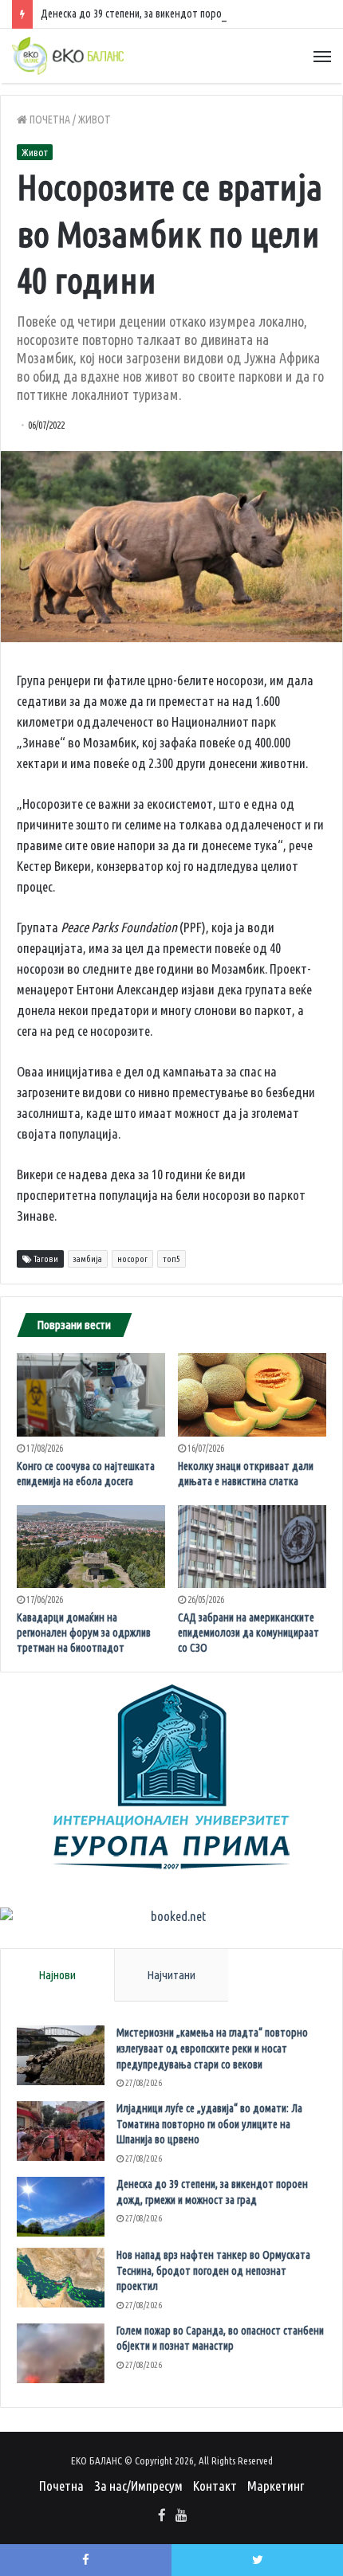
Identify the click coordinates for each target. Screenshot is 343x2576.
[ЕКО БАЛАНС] (68, 56)
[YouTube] (181, 2516)
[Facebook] (162, 2516)
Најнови (57, 1975)
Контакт (215, 2486)
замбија (88, 1259)
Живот (95, 120)
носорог (132, 1259)
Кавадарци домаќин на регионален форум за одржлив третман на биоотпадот (84, 1633)
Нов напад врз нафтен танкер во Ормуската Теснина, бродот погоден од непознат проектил (213, 2270)
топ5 (171, 1259)
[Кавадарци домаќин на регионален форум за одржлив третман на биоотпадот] (91, 1547)
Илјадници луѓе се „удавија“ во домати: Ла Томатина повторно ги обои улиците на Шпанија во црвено (209, 2124)
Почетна (49, 120)
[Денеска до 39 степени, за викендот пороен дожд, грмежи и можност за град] (61, 2207)
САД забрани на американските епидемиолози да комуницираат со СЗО (248, 1633)
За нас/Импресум (138, 2486)
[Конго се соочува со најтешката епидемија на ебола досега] (91, 1395)
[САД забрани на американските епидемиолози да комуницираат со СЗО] (252, 1547)
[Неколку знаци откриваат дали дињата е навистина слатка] (252, 1395)
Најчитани (171, 1975)
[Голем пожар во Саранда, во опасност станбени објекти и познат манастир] (61, 2353)
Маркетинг (276, 2486)
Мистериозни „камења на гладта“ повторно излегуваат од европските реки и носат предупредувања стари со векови (212, 2048)
